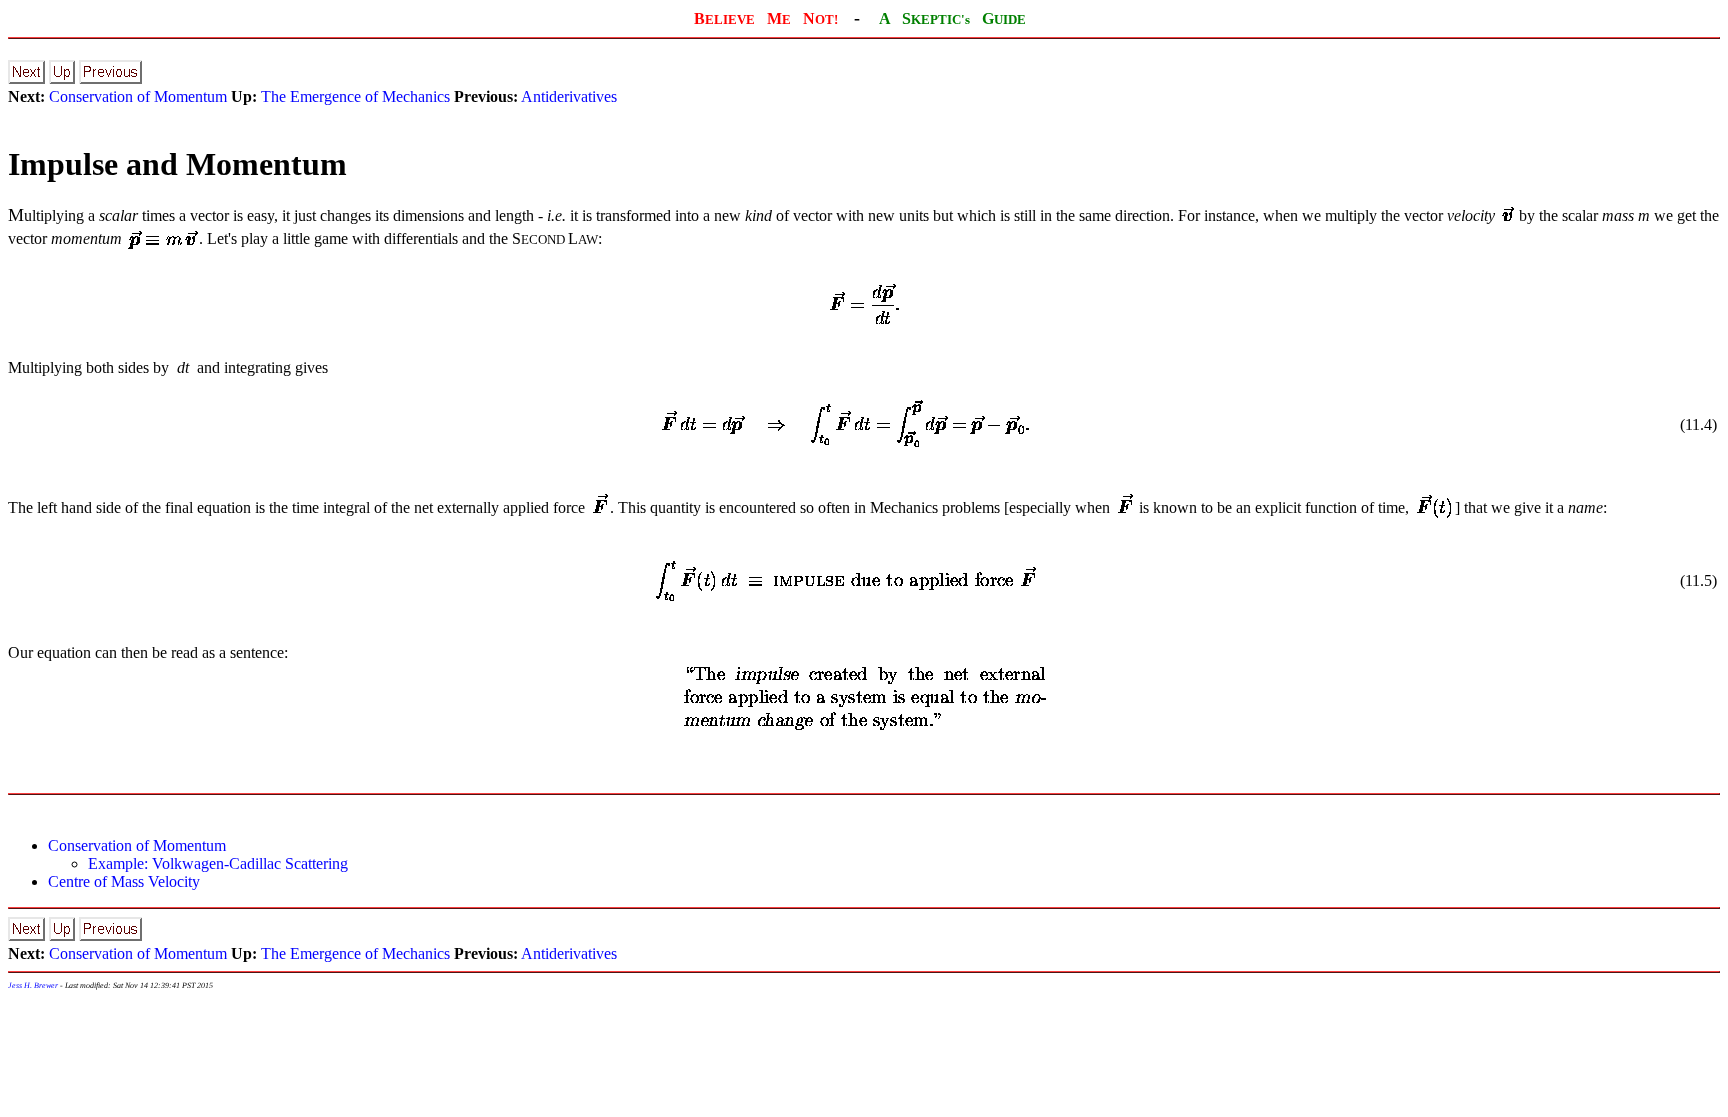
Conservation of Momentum (138, 96)
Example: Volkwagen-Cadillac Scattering (218, 863)
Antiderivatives (569, 96)
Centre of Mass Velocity (124, 881)
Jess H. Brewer (33, 985)
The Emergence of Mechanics (355, 96)
